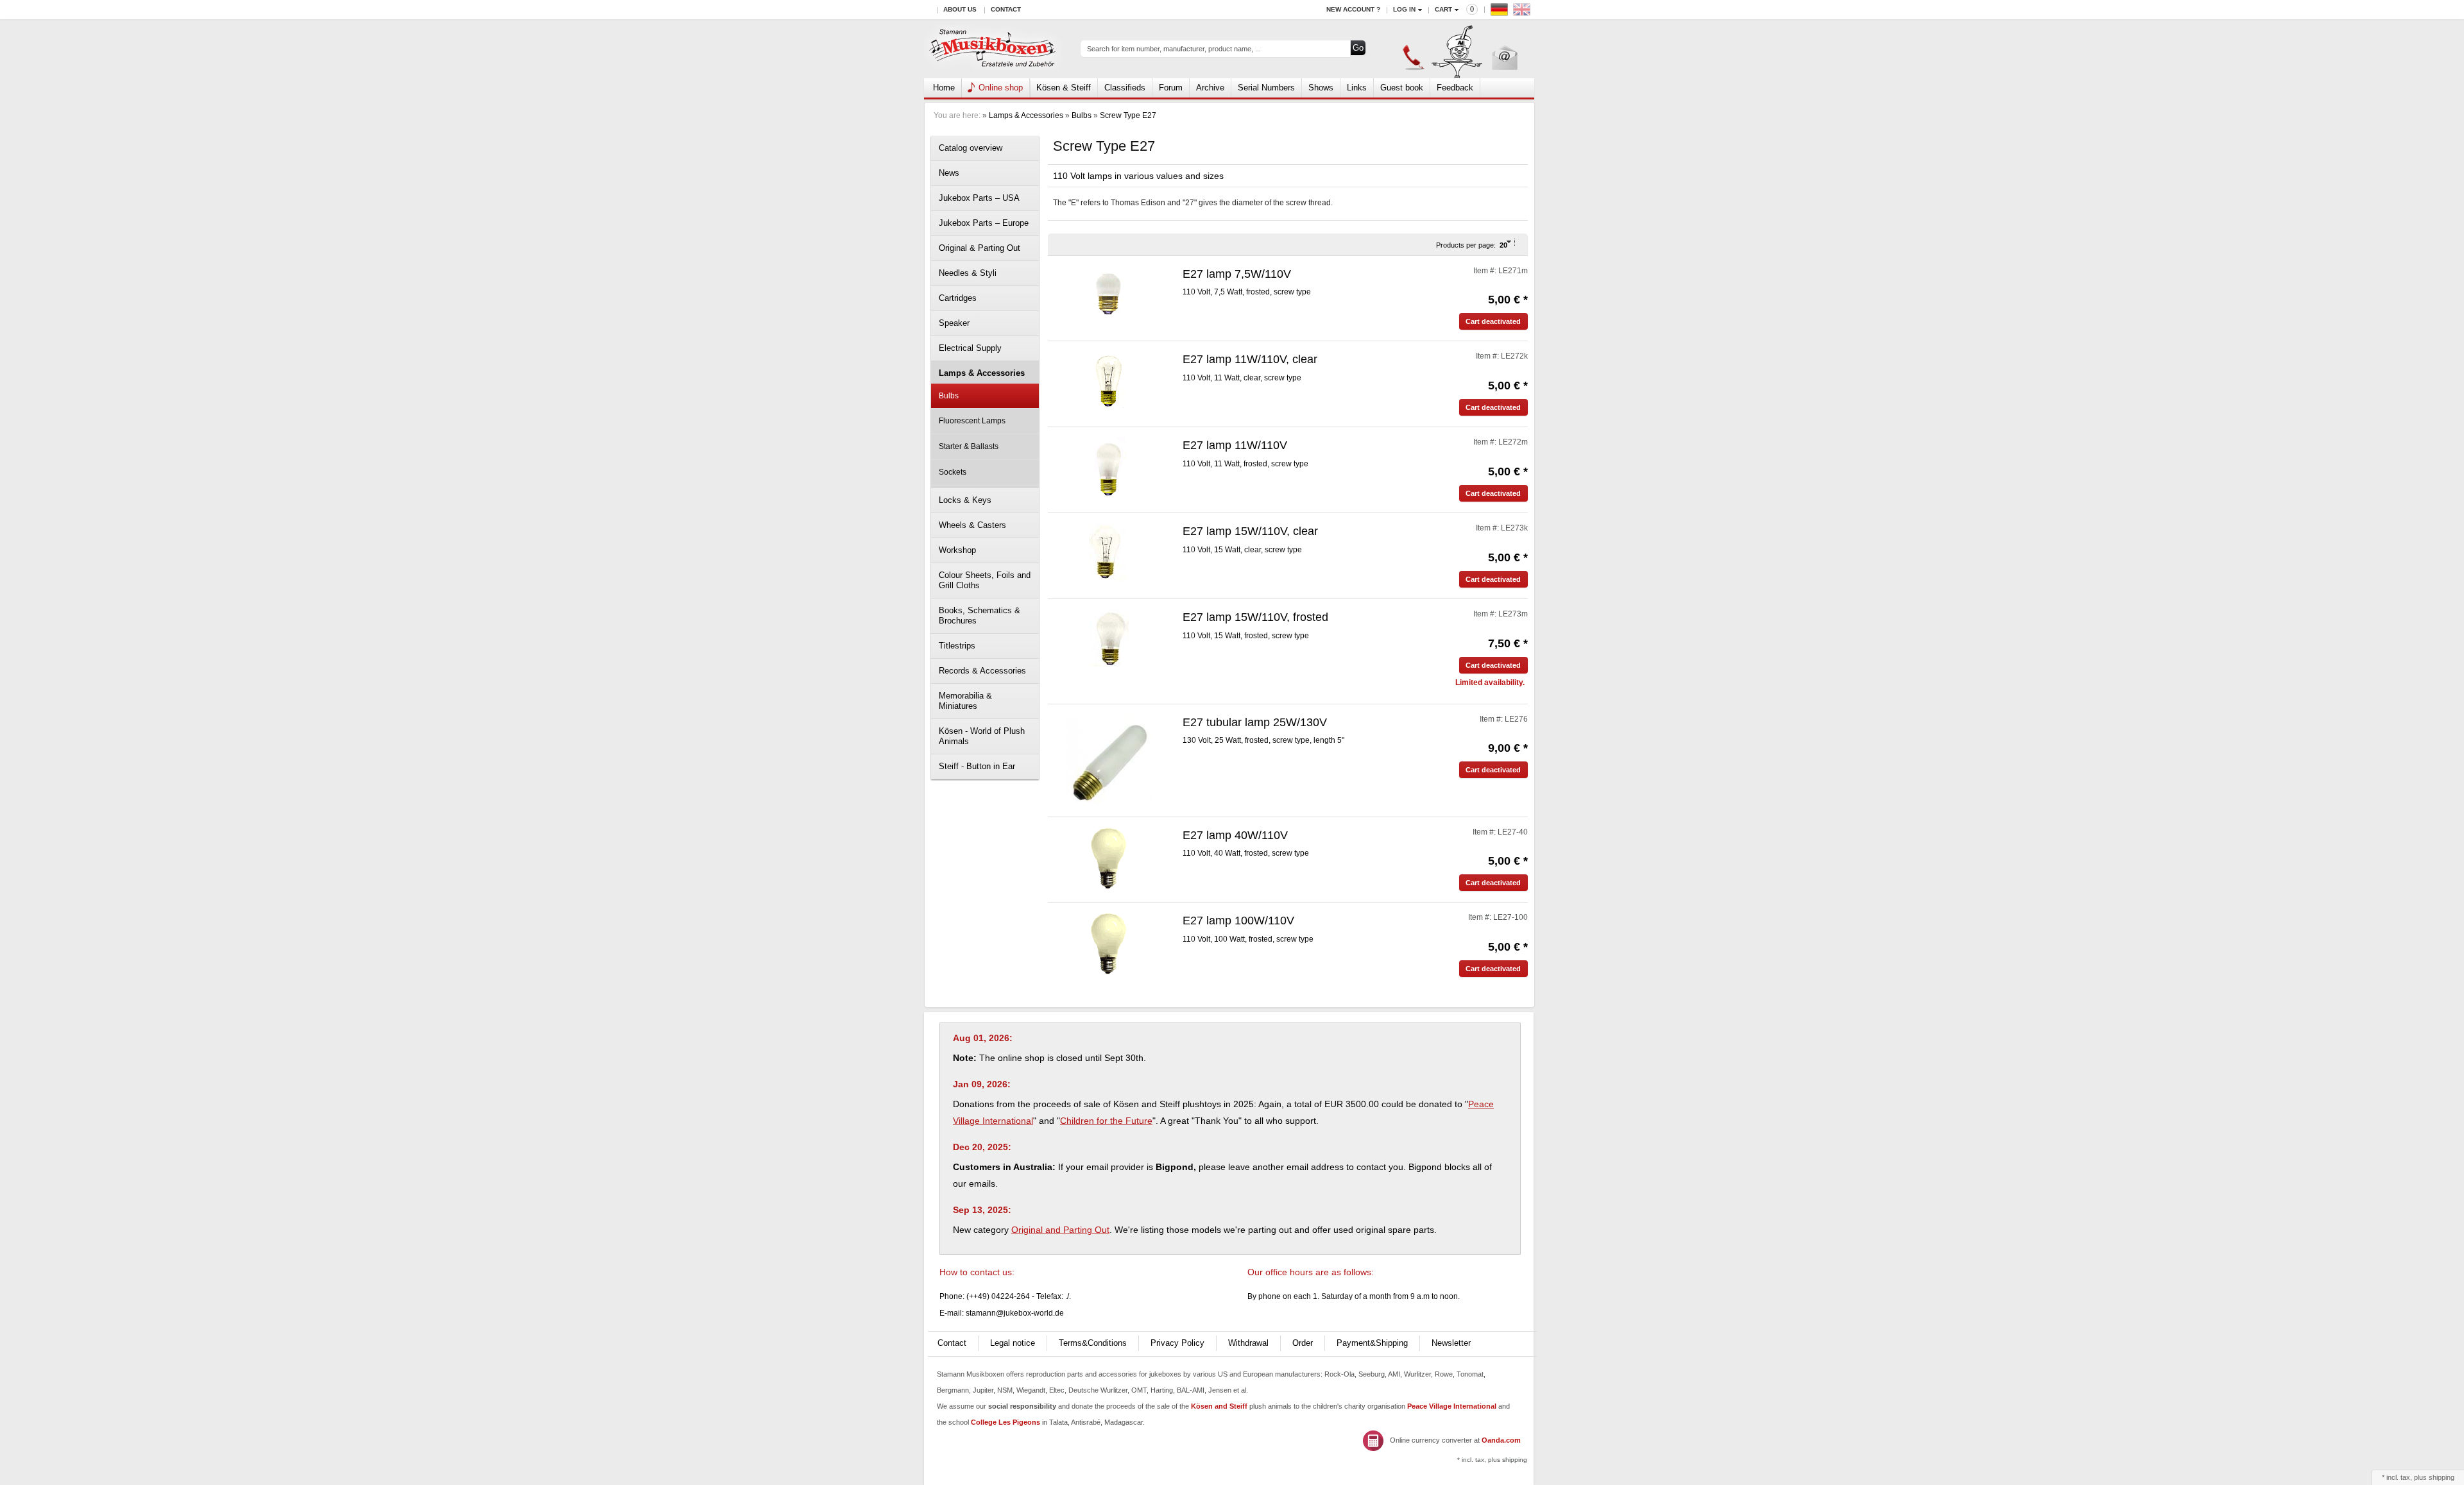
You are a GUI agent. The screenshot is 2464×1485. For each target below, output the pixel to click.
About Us (960, 9)
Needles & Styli (968, 273)
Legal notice (1013, 1343)
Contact (1006, 9)
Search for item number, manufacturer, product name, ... (1174, 49)
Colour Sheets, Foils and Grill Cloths (985, 580)
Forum (1171, 88)
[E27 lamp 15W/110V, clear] (1109, 552)
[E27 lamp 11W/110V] (1109, 467)
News (949, 173)
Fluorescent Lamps (972, 421)
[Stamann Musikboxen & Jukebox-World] (993, 49)
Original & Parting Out (980, 248)
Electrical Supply (970, 348)
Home (944, 88)
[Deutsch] (1501, 13)
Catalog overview (971, 148)
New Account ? (1353, 9)
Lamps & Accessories (1026, 115)
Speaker (954, 323)
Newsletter (1451, 1343)
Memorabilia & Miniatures (965, 701)
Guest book (1402, 88)
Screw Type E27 (1128, 115)
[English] (1523, 13)
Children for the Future (1106, 1121)
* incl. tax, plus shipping (1492, 1460)
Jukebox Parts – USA (979, 198)
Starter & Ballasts (969, 446)
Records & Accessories (982, 671)
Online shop (1001, 88)
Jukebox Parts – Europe (984, 223)
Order (1303, 1343)
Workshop (957, 550)
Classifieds (1125, 88)
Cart (1443, 9)
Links (1357, 88)
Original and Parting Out (1060, 1230)
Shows (1321, 88)
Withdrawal (1248, 1343)
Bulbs (1082, 115)
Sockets (953, 472)
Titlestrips (957, 646)
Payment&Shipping (1372, 1343)
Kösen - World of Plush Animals (982, 736)
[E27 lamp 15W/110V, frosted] (1109, 638)
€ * (1508, 300)
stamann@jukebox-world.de (1015, 1313)
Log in (1404, 9)
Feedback (1455, 88)
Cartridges (958, 298)
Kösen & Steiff (1064, 88)
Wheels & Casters (972, 525)
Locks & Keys (965, 500)
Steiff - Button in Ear (977, 766)
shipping (2442, 1477)
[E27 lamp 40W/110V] (1109, 858)
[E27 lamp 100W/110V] (1109, 944)
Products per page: (1466, 245)
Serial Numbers (1266, 88)
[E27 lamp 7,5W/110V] (1109, 294)
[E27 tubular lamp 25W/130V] (1109, 761)
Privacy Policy (1177, 1343)
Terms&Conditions (1093, 1343)
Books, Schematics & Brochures (980, 615)
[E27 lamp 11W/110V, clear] (1109, 380)
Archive (1210, 88)
